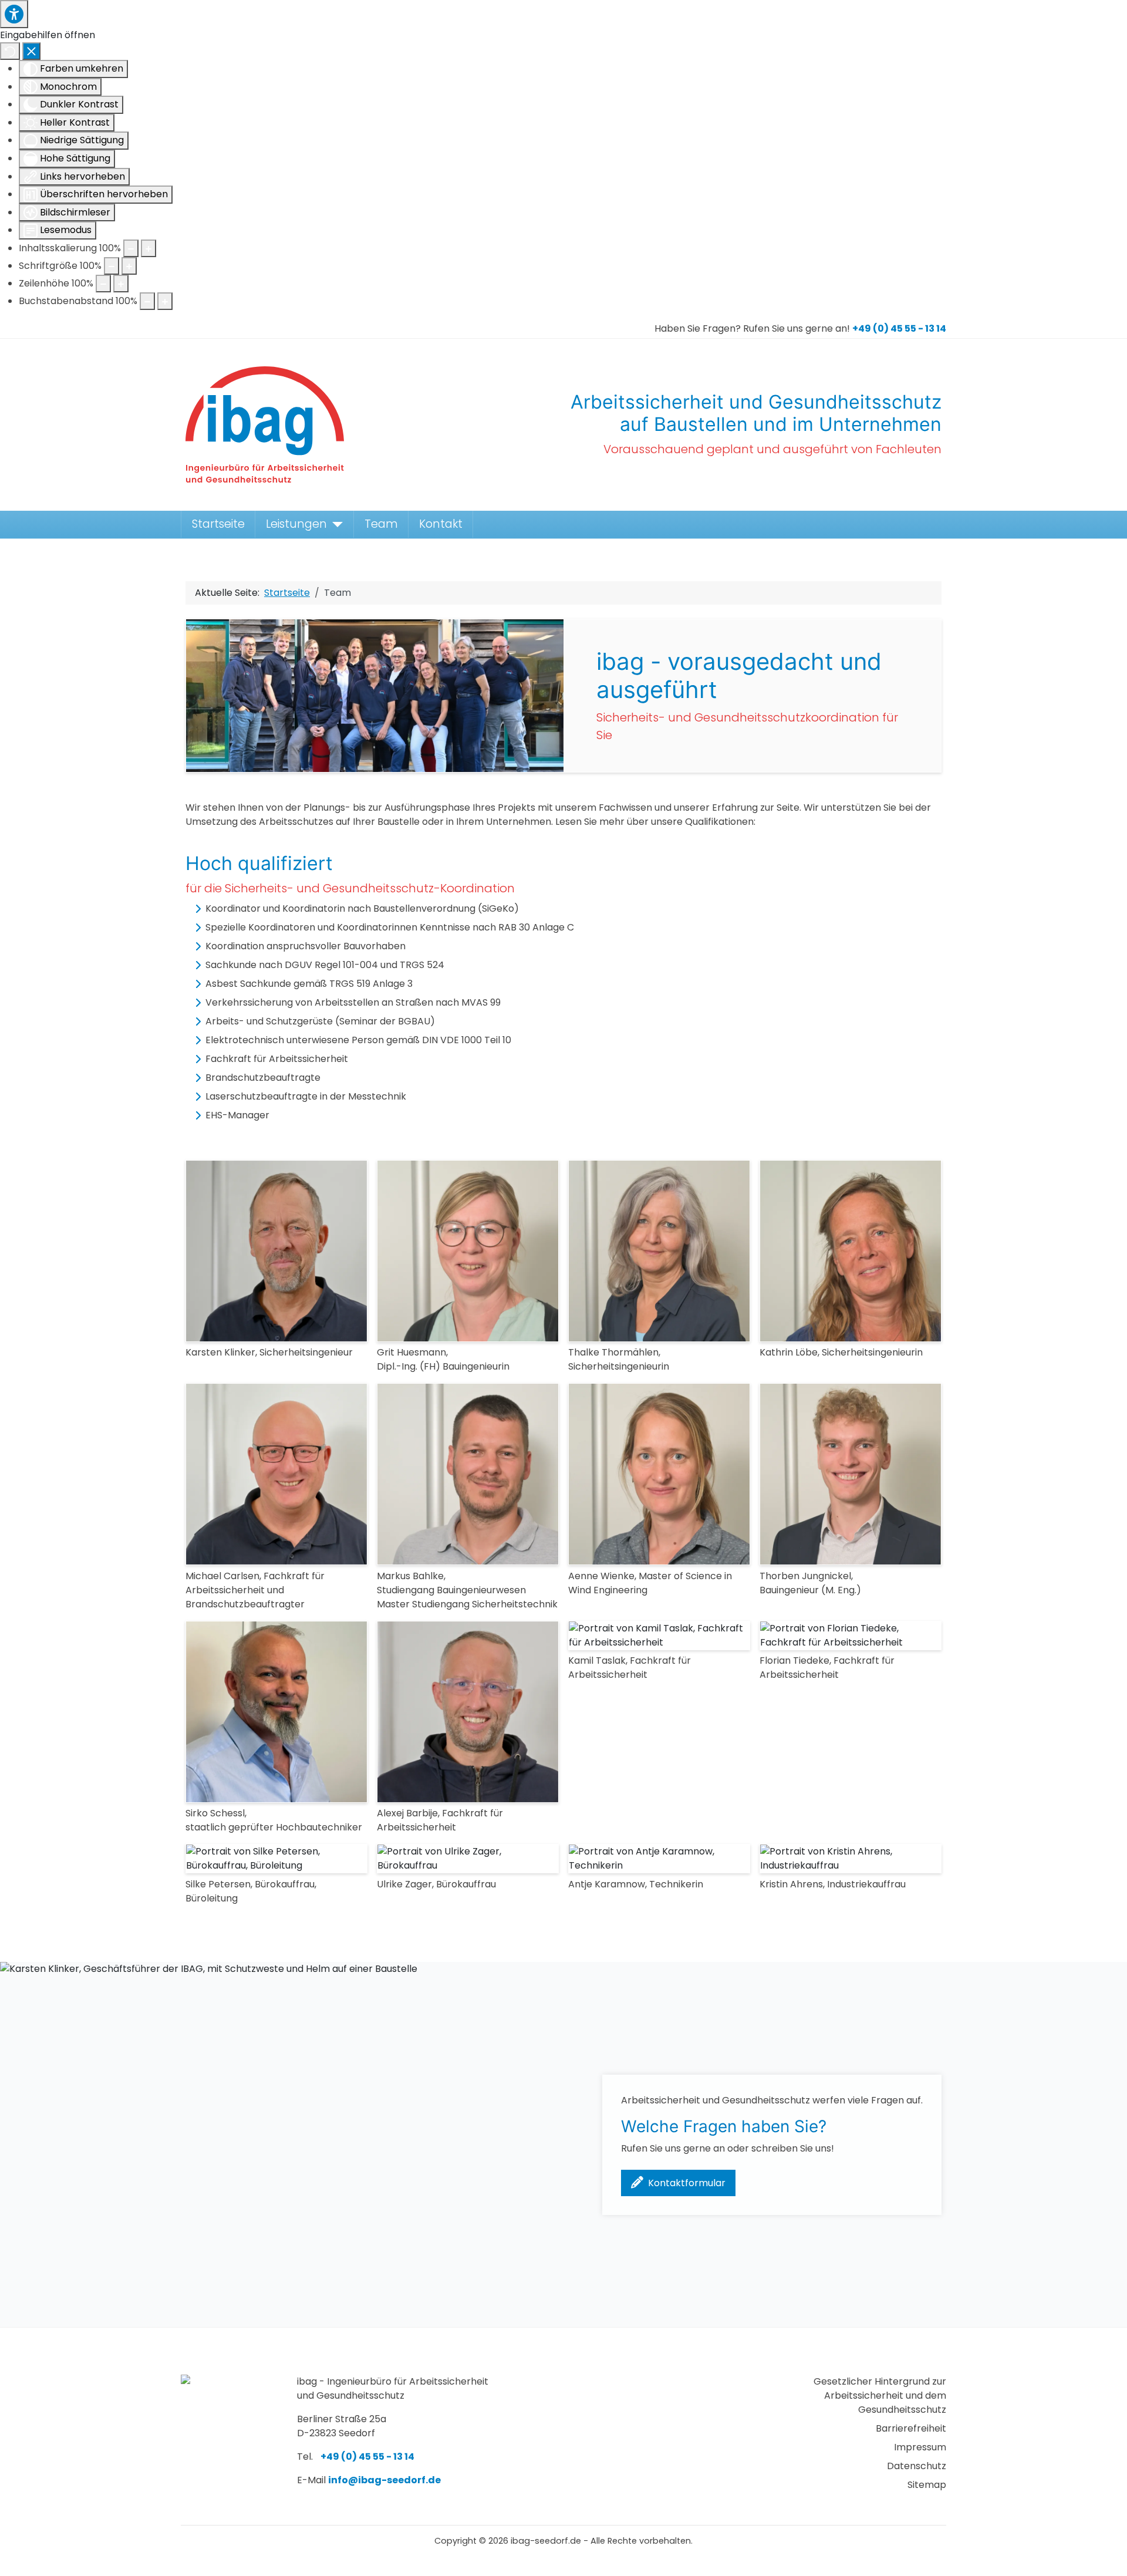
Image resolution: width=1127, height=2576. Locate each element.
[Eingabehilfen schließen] (31, 51)
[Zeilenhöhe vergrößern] (121, 284)
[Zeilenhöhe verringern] (103, 284)
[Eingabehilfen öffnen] (14, 14)
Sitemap (927, 2485)
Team (381, 524)
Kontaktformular (687, 2182)
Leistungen (296, 524)
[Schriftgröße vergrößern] (129, 266)
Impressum (920, 2447)
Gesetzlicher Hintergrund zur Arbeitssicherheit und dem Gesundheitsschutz (880, 2395)
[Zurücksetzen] (10, 51)
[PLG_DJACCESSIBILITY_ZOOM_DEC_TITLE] (131, 248)
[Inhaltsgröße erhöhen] (149, 248)
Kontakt (441, 524)
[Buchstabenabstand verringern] (147, 301)
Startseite (218, 524)
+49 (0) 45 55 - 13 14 (899, 328)
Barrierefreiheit (911, 2428)
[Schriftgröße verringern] (112, 266)
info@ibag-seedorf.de (384, 2480)
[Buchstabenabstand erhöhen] (165, 301)
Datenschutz (917, 2466)
